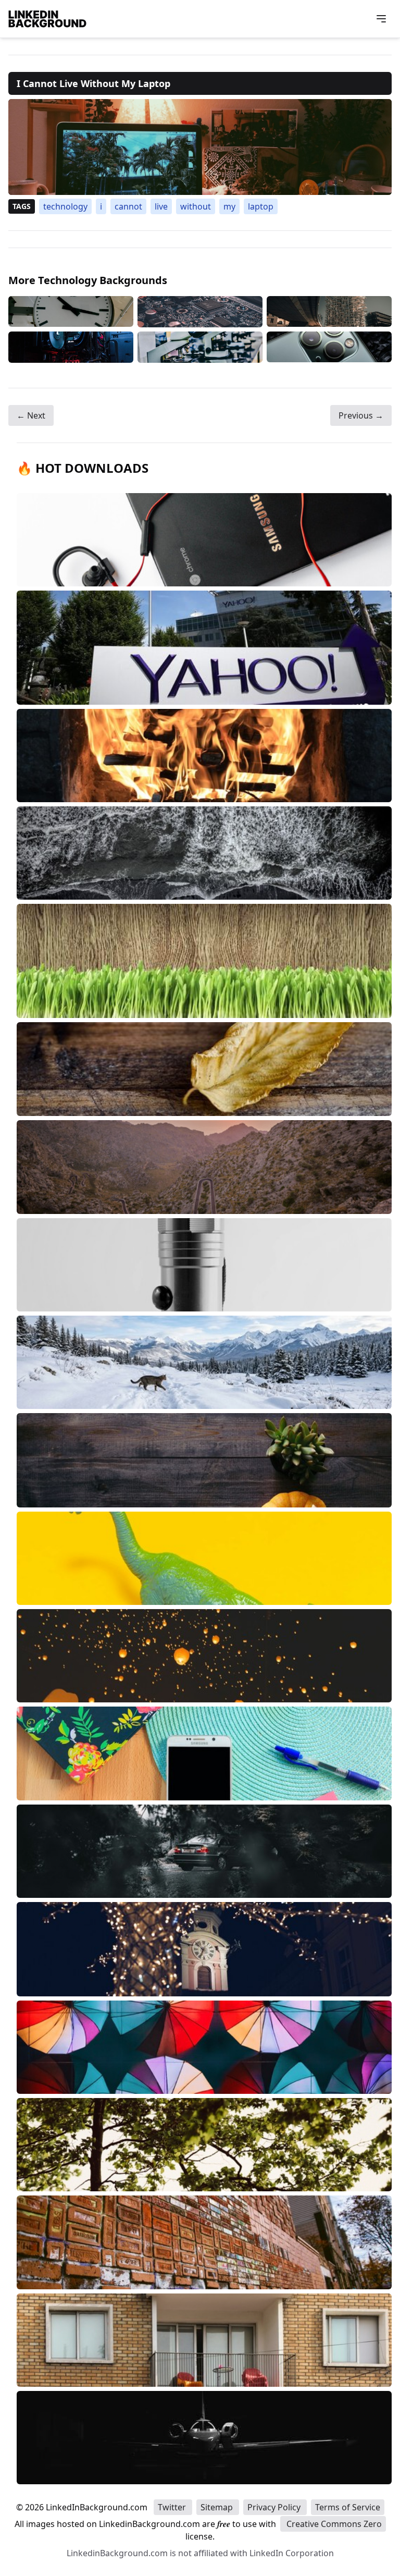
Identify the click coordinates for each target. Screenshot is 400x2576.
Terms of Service (348, 2507)
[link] (200, 147)
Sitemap (218, 2507)
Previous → (361, 415)
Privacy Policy (275, 2507)
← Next (31, 415)
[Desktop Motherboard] (200, 312)
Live (161, 206)
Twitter (173, 2507)
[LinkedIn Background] (47, 19)
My (229, 206)
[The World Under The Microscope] (200, 347)
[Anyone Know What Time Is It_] (71, 312)
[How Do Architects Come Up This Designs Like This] (329, 312)
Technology (65, 206)
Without (196, 206)
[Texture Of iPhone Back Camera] (329, 347)
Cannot (128, 206)
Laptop (261, 206)
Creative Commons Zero (333, 2524)
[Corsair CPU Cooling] (71, 347)
